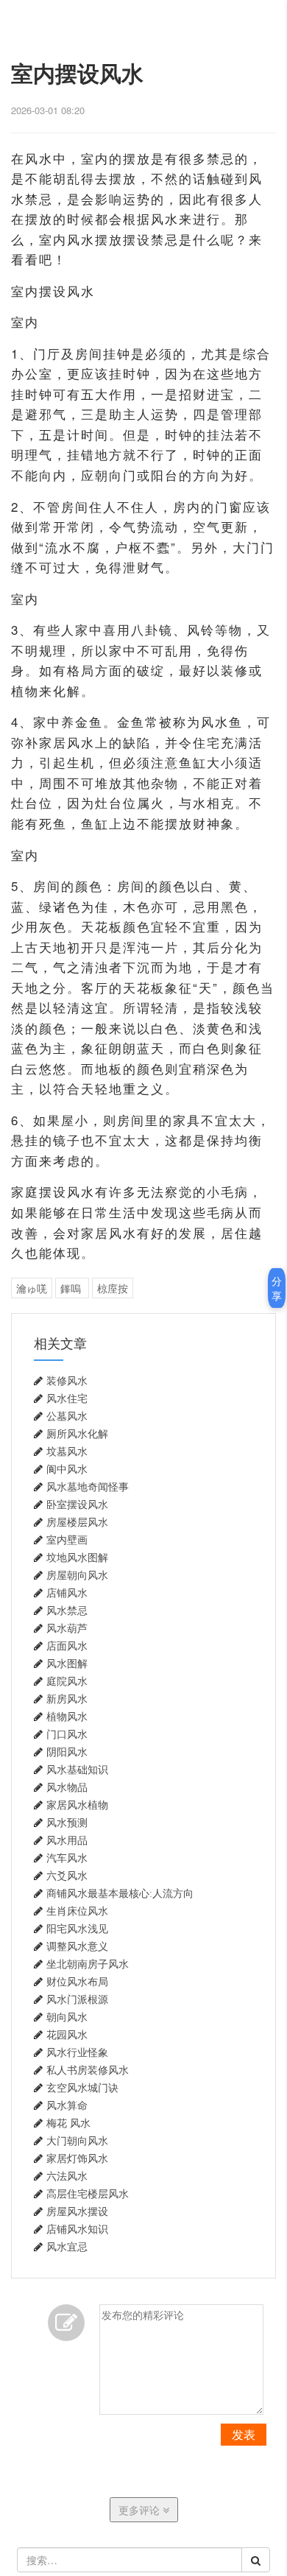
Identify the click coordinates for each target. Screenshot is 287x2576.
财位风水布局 (77, 1982)
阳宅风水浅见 (77, 1929)
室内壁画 (67, 1540)
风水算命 (67, 2105)
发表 (244, 2434)
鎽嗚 (72, 1288)
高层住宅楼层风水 (88, 2194)
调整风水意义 (77, 1946)
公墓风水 (67, 1416)
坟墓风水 (67, 1451)
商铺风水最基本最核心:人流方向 (120, 1893)
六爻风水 (67, 1876)
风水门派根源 (77, 1999)
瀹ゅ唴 (32, 1288)
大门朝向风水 (77, 2141)
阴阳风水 (67, 1752)
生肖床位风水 (77, 1911)
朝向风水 (67, 2017)
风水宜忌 (67, 2247)
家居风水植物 (77, 1805)
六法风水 (67, 2176)
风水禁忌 (67, 1611)
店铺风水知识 (77, 2229)
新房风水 (67, 1699)
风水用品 (67, 1840)
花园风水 (67, 2035)
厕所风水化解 (77, 1434)
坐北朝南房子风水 (88, 1964)
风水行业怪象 (77, 2052)
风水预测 (67, 1823)
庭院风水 (67, 1681)
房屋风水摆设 (77, 2211)
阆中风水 (67, 1469)
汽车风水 (67, 1858)
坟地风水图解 (77, 1558)
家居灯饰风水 (77, 2158)
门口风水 (67, 1734)
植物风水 (67, 1717)
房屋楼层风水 (77, 1522)
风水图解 (67, 1664)
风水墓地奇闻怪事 (88, 1487)
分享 (277, 1288)
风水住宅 (67, 1398)
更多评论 (141, 2510)
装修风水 (67, 1381)
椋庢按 (113, 1288)
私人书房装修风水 (88, 2070)
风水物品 (67, 1787)
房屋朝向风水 (77, 1575)
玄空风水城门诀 (82, 2088)
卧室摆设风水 (77, 1505)
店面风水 (67, 1646)
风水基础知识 (77, 1770)
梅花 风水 (68, 2123)
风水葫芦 (67, 1628)
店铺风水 (67, 1593)
